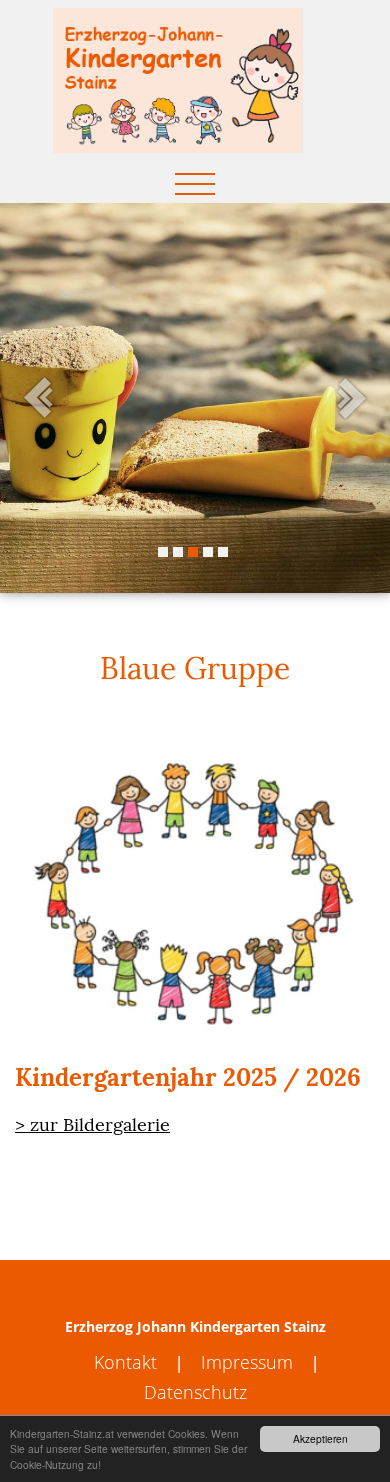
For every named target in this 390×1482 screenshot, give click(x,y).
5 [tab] (223, 552)
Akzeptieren (320, 1438)
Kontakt (125, 1362)
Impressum (247, 1362)
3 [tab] (193, 552)
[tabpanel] (195, 398)
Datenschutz (195, 1392)
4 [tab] (208, 552)
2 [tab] (178, 552)
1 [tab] (163, 552)
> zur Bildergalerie (92, 1124)
